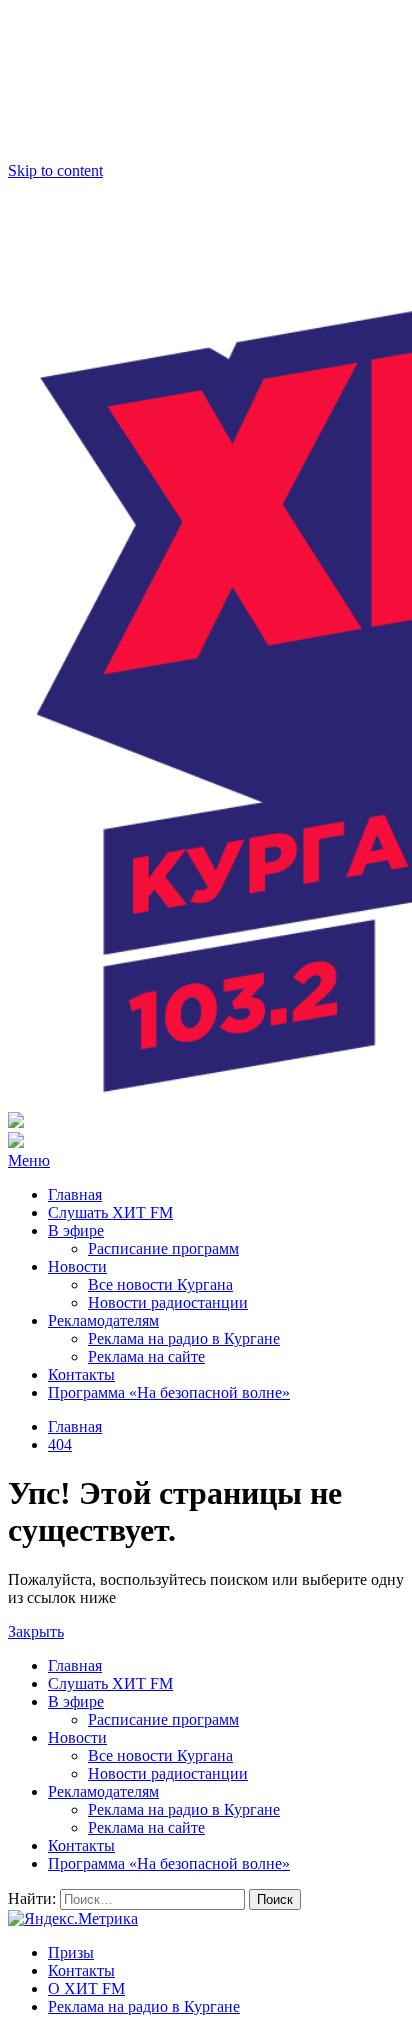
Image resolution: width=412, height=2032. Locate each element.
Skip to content (55, 170)
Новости (77, 1266)
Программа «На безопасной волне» (169, 1392)
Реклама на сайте (146, 1356)
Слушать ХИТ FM (110, 1212)
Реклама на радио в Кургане (184, 1338)
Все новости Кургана (160, 1284)
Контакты (81, 1374)
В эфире (76, 1230)
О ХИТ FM (86, 1988)
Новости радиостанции (168, 1302)
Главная (75, 1194)
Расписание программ (163, 1248)
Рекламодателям (103, 1320)
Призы (71, 1952)
